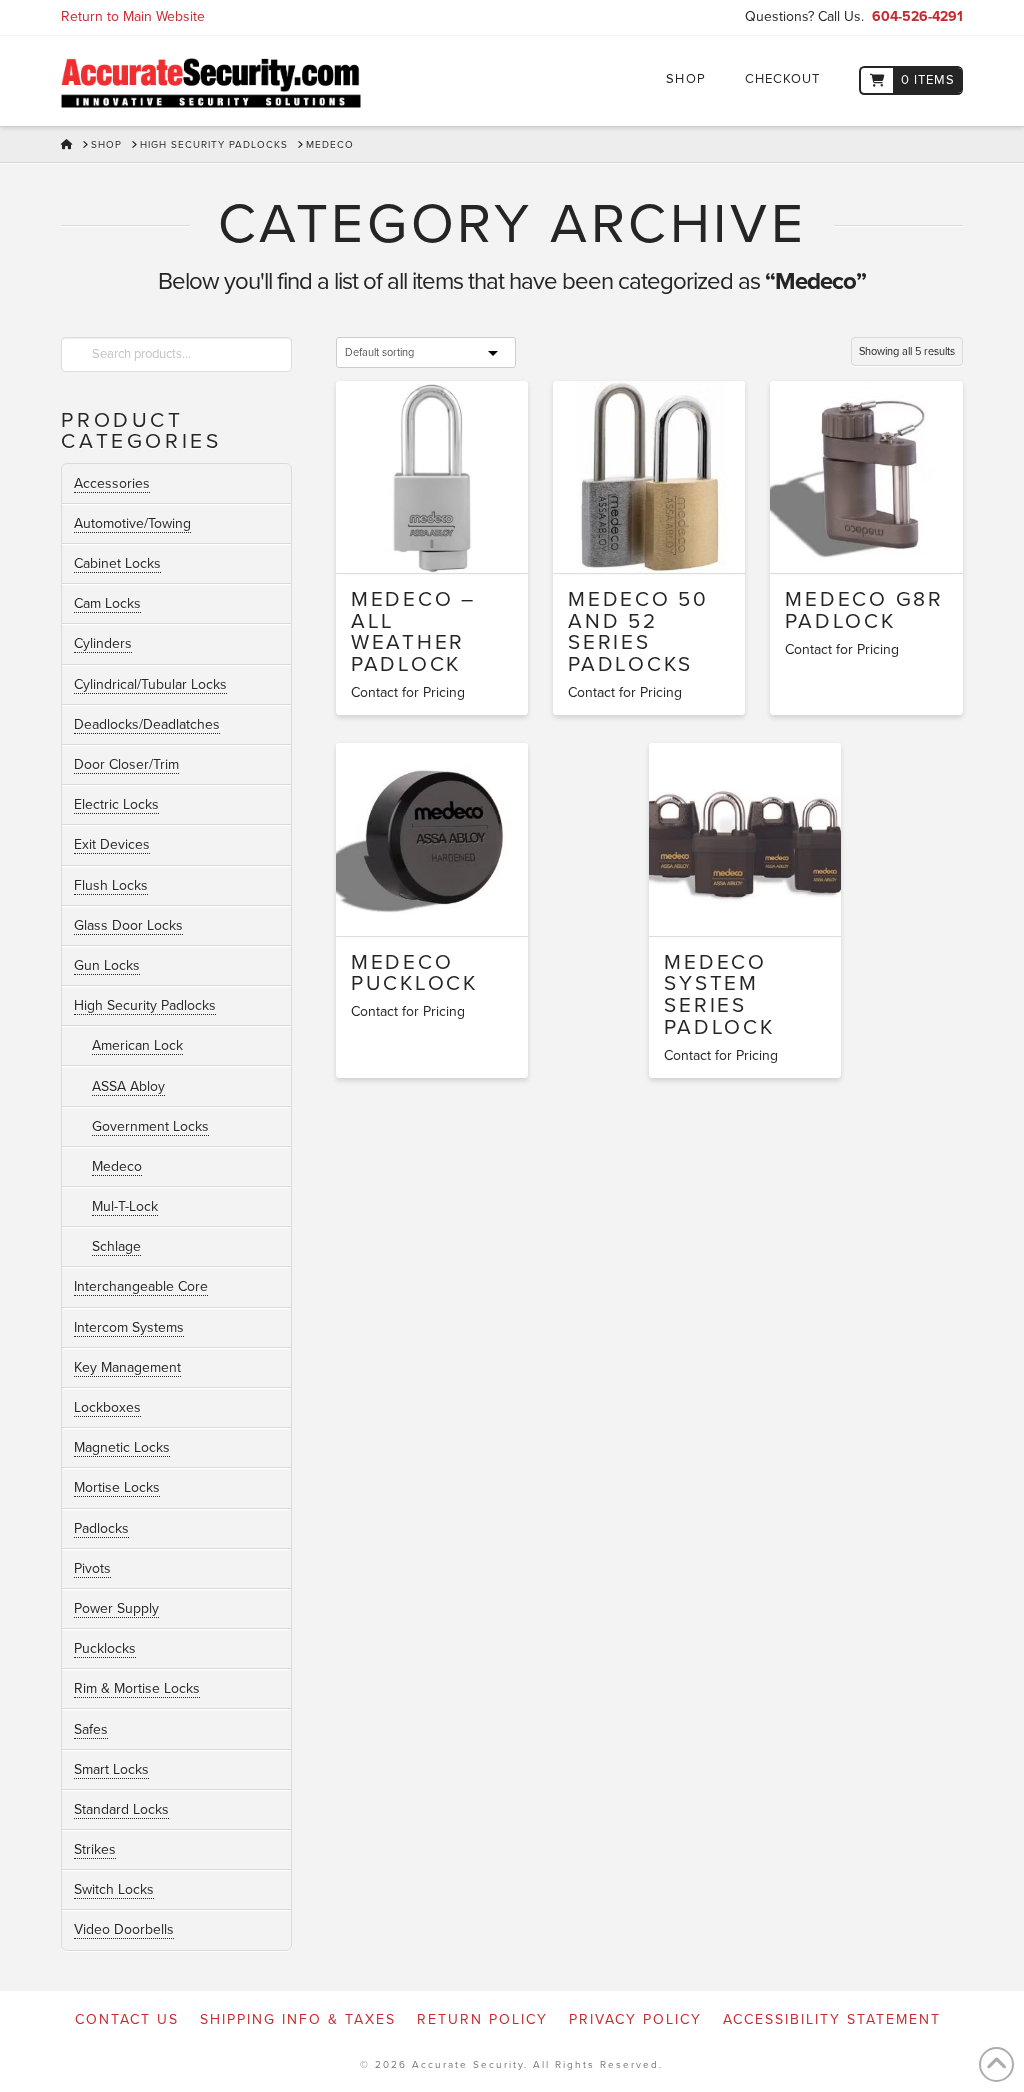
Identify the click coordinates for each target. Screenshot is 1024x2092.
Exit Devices (112, 844)
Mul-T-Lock (125, 1206)
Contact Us (127, 2019)
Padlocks (101, 1528)
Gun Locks (107, 965)
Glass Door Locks (128, 925)
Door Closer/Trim (126, 764)
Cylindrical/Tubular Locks (150, 684)
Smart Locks (111, 1769)
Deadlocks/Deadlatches (147, 724)
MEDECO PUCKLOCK (414, 973)
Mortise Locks (117, 1487)
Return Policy (482, 2019)
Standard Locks (121, 1809)
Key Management (127, 1367)
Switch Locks (114, 1889)
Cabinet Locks (117, 563)
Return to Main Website (133, 16)
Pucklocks (105, 1648)
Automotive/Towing (132, 523)
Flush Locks (111, 885)
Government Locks (150, 1126)
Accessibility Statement (832, 2019)
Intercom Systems (129, 1327)
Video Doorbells (124, 1929)
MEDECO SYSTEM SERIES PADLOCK (719, 995)
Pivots (92, 1568)
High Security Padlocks (145, 1005)
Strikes (95, 1849)
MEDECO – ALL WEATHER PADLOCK (413, 632)
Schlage (116, 1246)
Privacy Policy (635, 2019)
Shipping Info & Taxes (298, 2019)
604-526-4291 (917, 16)
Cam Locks (107, 603)
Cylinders (103, 643)
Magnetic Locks (122, 1447)
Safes (91, 1729)
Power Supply (116, 1608)
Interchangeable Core (141, 1286)
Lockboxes (107, 1407)
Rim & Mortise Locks (137, 1688)
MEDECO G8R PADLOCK (864, 610)
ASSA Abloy (128, 1086)
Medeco (117, 1166)
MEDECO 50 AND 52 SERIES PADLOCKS (638, 632)
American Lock (137, 1045)
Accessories (112, 483)
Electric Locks (116, 804)
